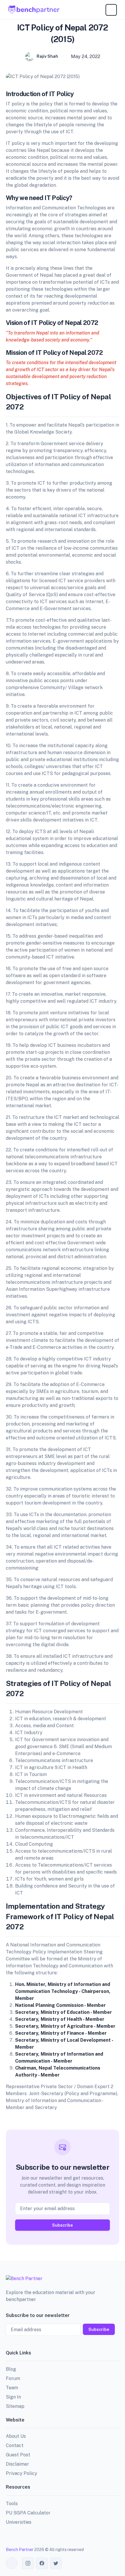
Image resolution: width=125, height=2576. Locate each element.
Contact (15, 2445)
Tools (12, 2504)
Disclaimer (17, 2464)
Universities (19, 2522)
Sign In (13, 2397)
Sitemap (15, 2406)
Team (12, 2388)
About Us (16, 2436)
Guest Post (18, 2455)
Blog (11, 2369)
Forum (13, 2378)
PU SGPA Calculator (28, 2513)
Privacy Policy (22, 2473)
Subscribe (63, 2225)
